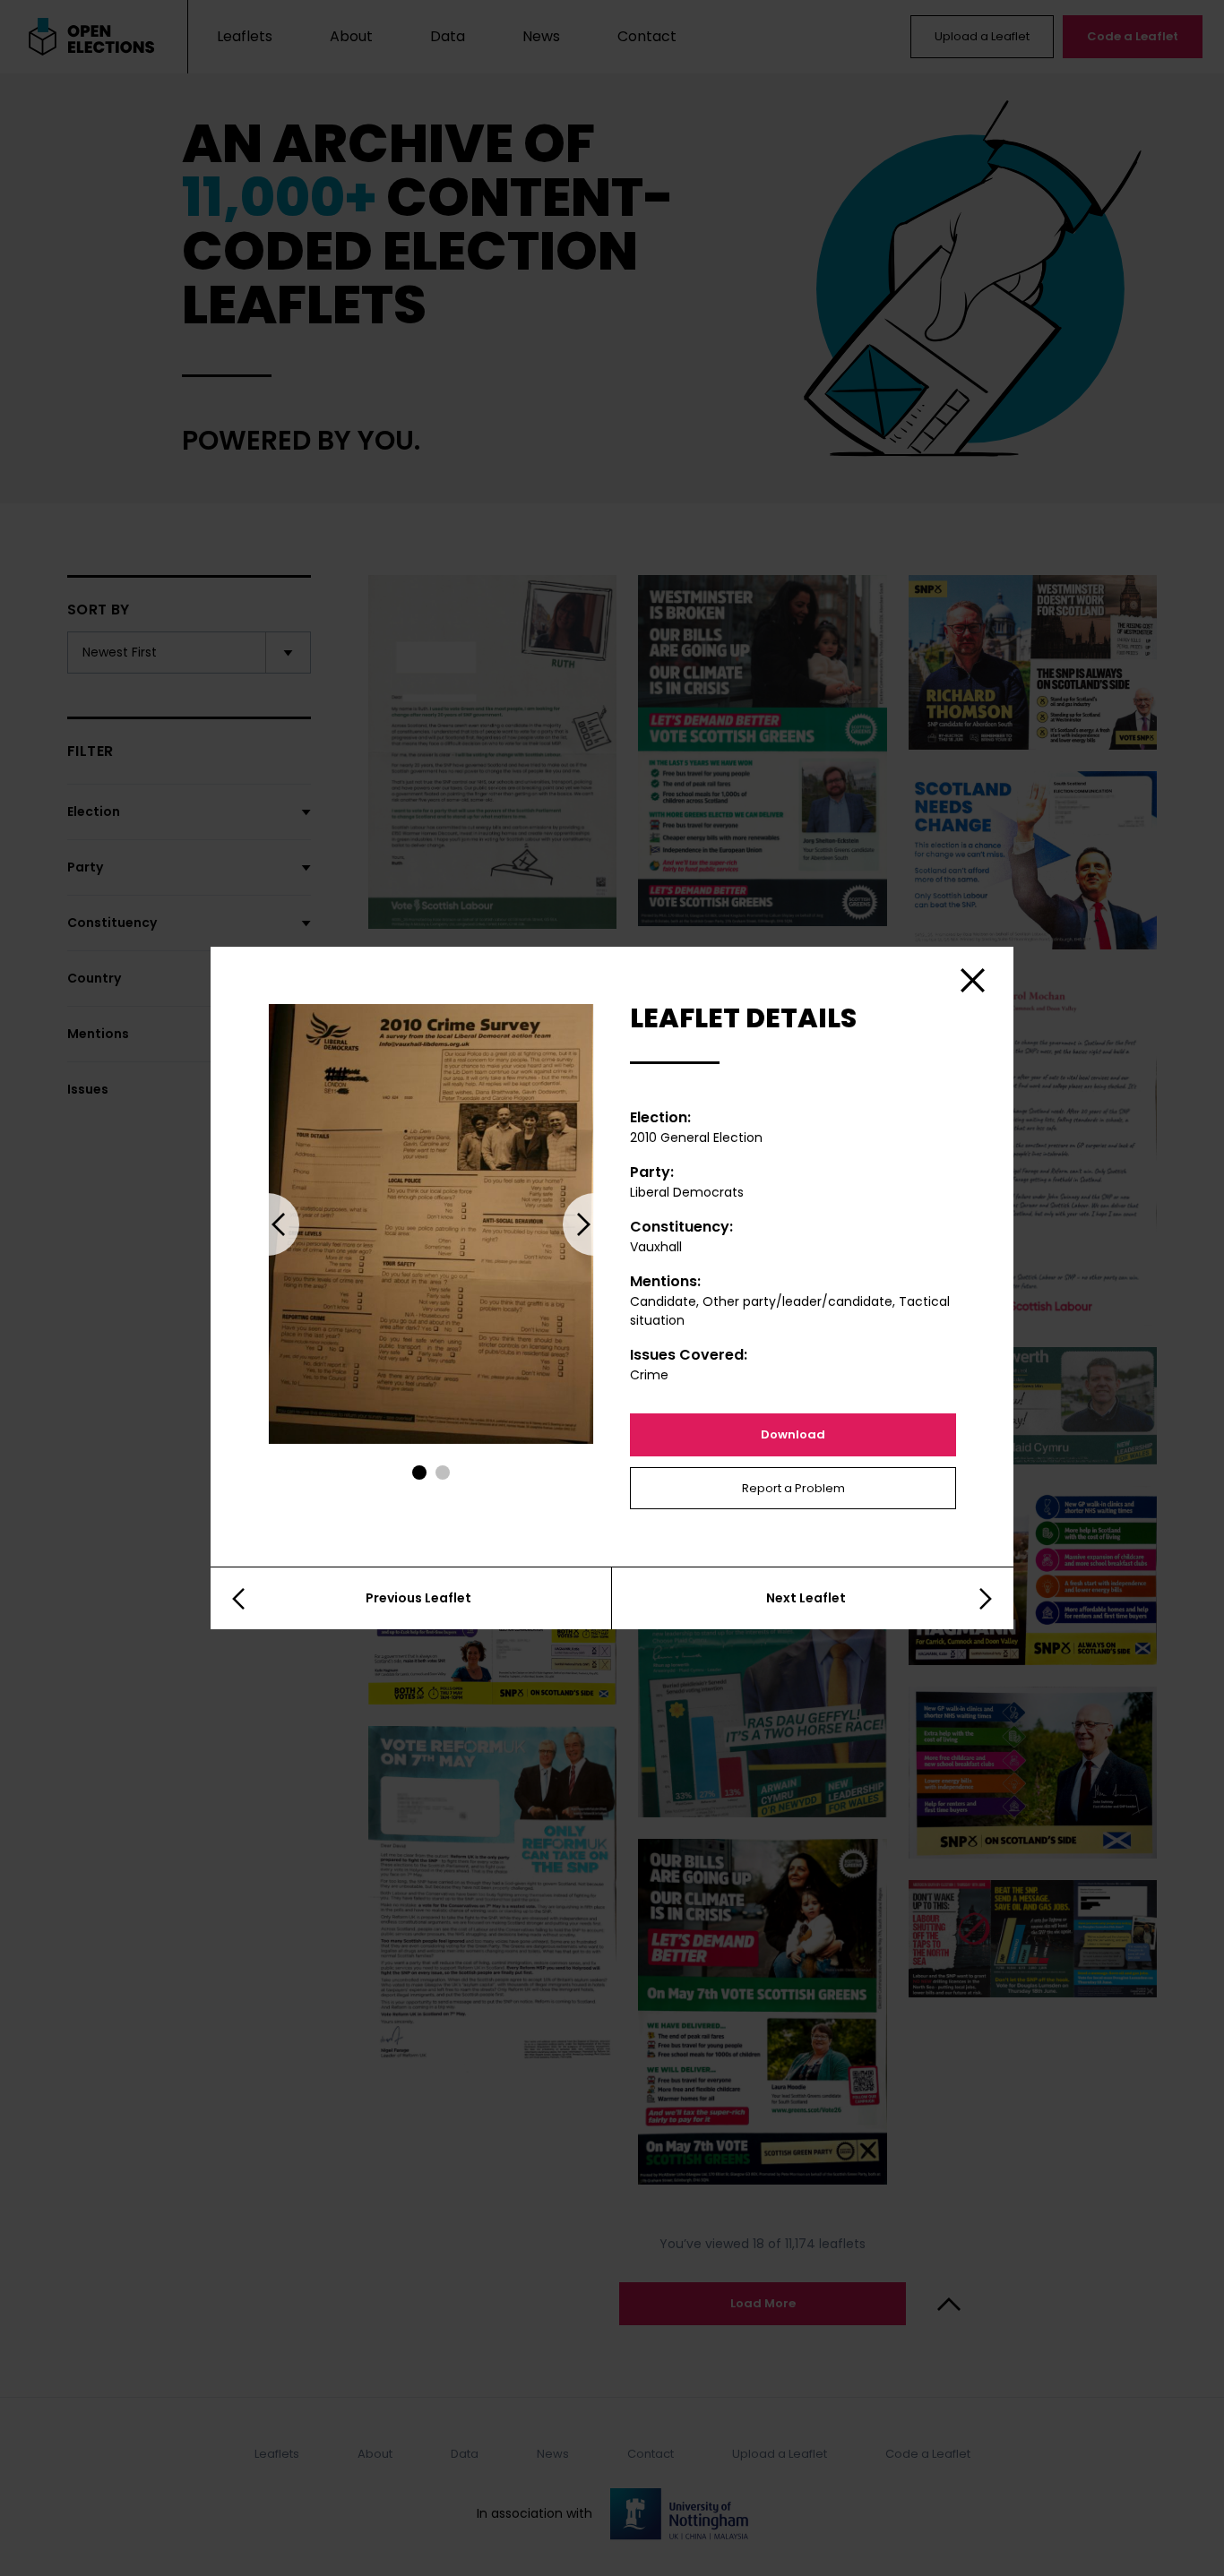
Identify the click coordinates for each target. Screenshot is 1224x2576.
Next (594, 1224)
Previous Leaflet (418, 1598)
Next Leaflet (806, 1598)
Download (793, 1434)
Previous (268, 1224)
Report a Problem (793, 1488)
